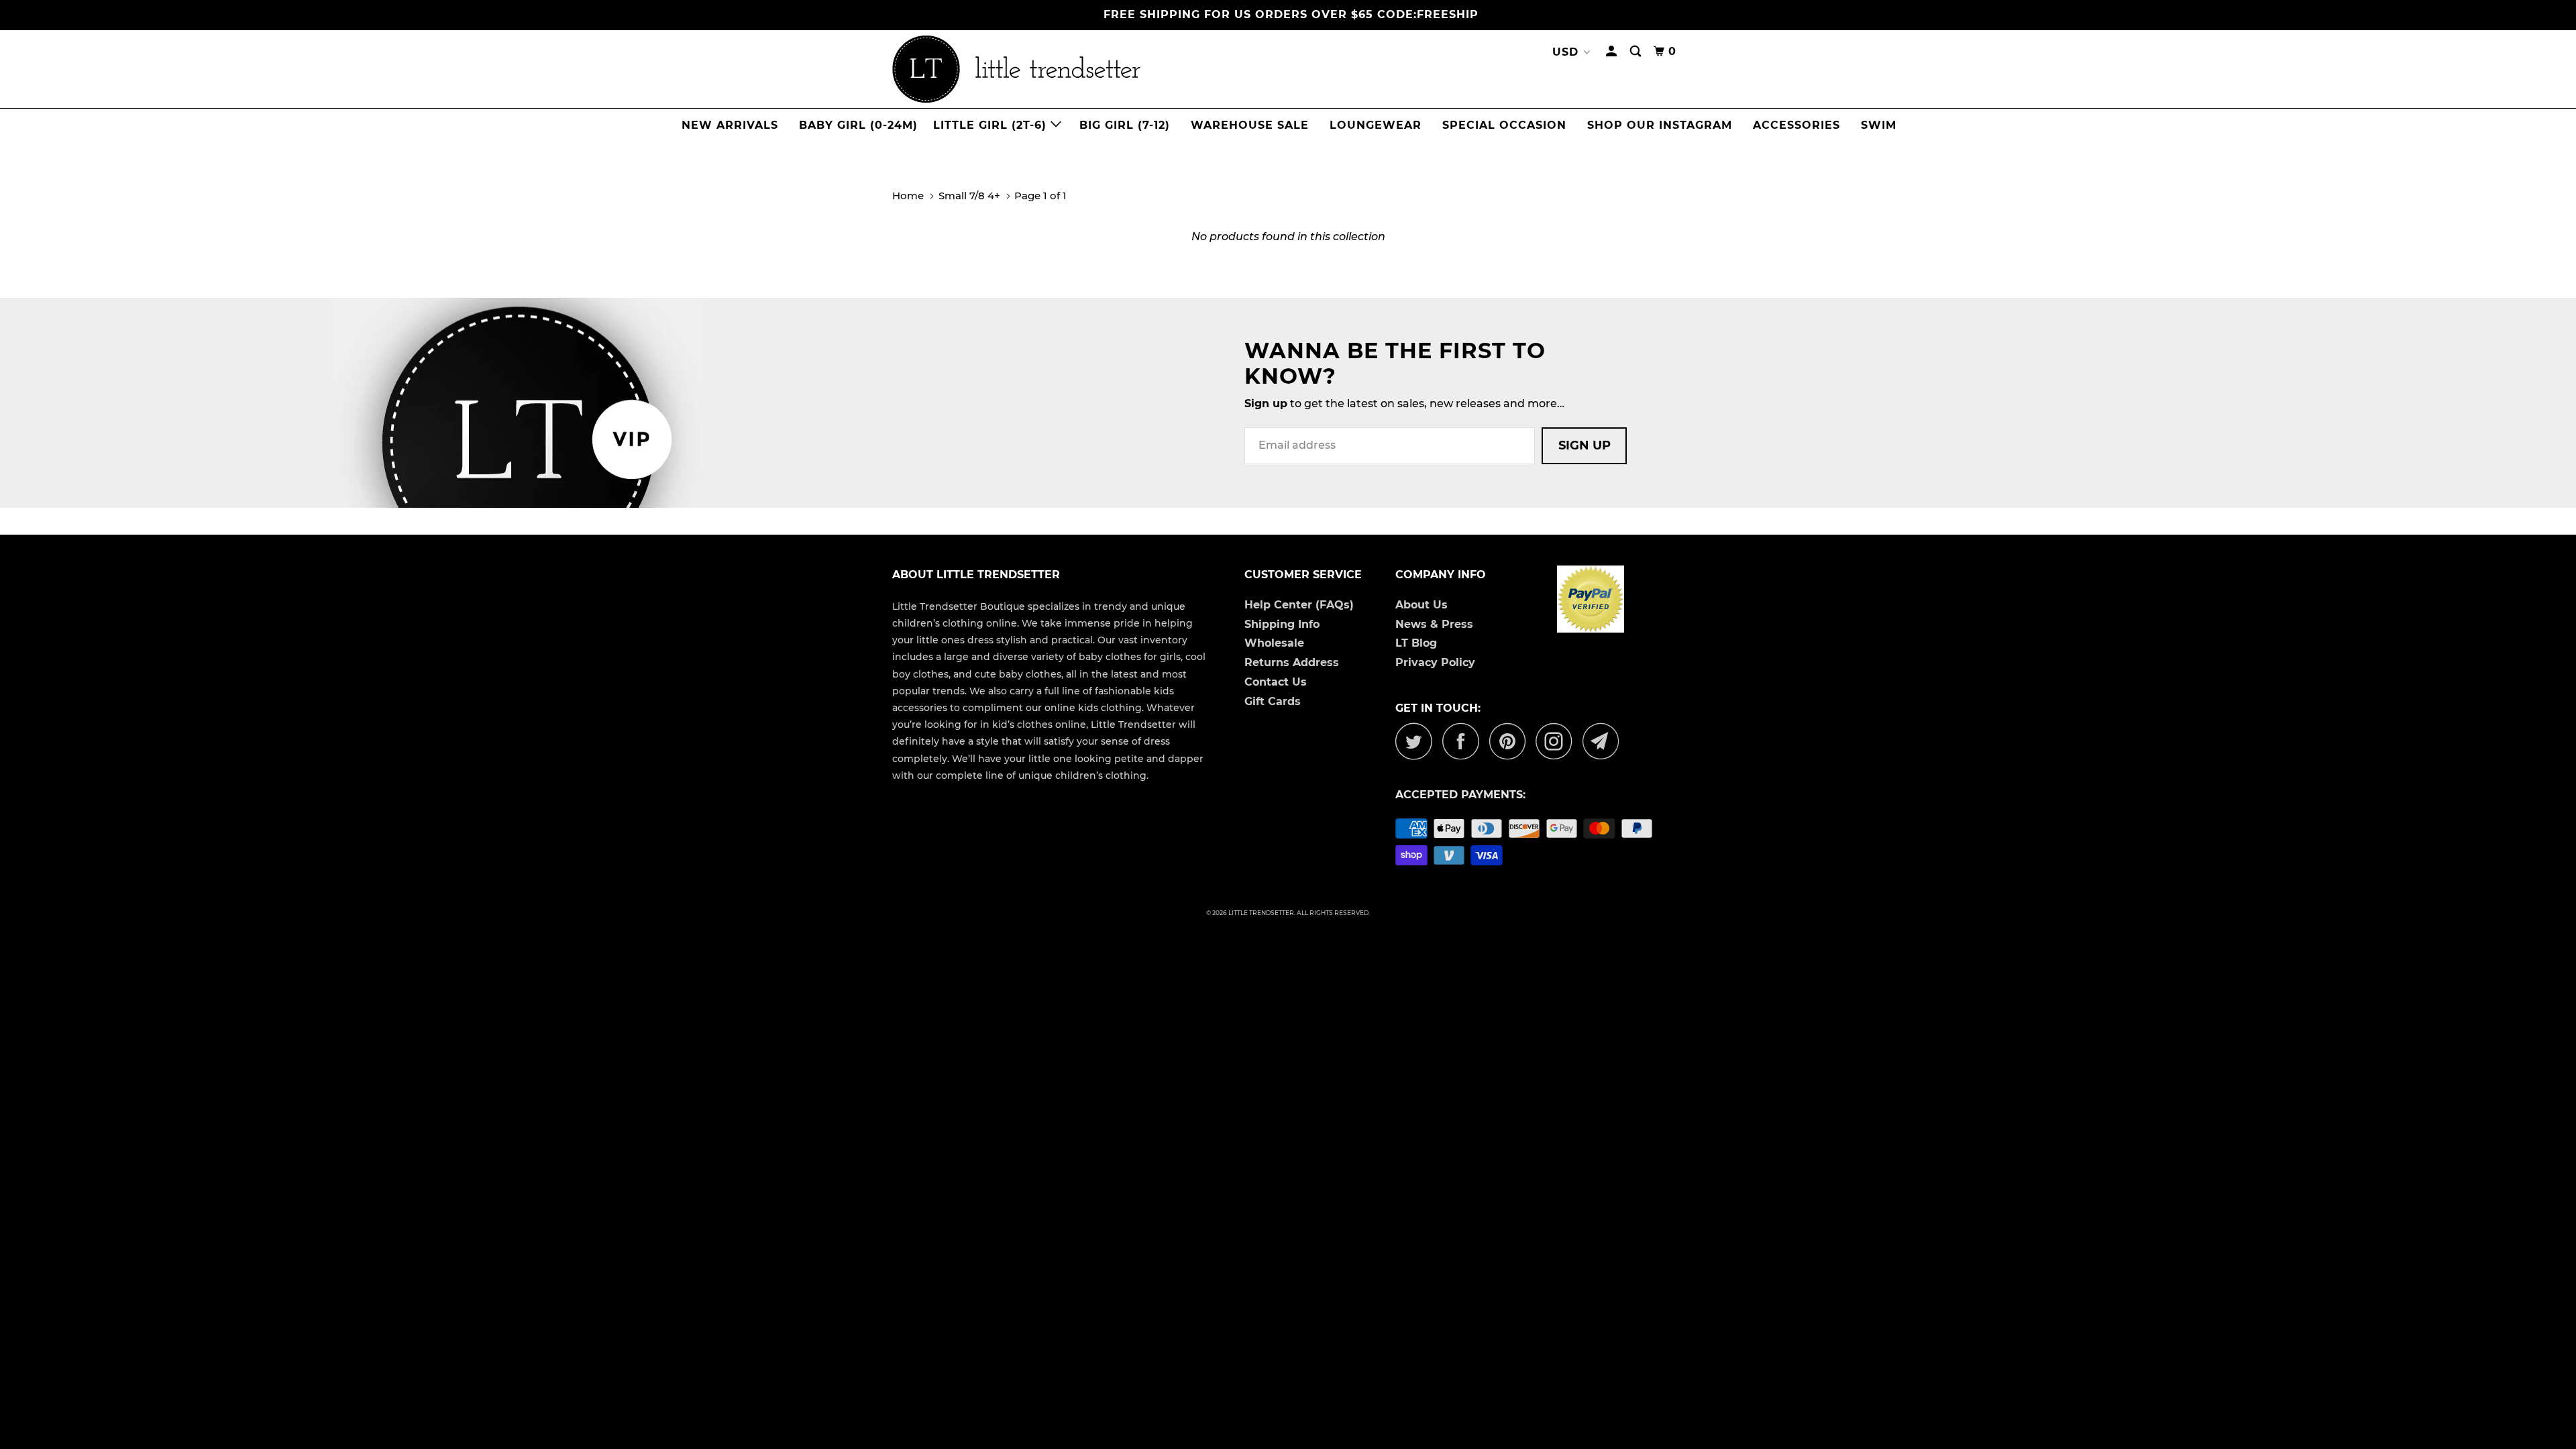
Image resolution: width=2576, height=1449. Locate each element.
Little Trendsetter (1261, 913)
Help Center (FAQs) (1299, 605)
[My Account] (1613, 52)
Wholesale (1274, 643)
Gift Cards (1273, 701)
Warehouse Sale (1250, 125)
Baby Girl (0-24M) (858, 125)
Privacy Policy (1435, 662)
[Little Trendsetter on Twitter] (1417, 741)
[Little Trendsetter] (1087, 69)
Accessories (1796, 125)
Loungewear (1376, 125)
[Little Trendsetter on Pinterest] (1511, 741)
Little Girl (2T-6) (992, 125)
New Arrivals (730, 125)
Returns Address (1292, 662)
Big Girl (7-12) (1125, 125)
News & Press (1434, 624)
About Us (1421, 605)
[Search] (1637, 52)
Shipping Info (1282, 624)
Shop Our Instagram (1660, 125)
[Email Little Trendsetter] (1605, 741)
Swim (1879, 125)
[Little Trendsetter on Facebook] (1464, 741)
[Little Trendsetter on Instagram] (1558, 741)
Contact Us (1276, 682)
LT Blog (1416, 643)
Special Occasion (1504, 125)
